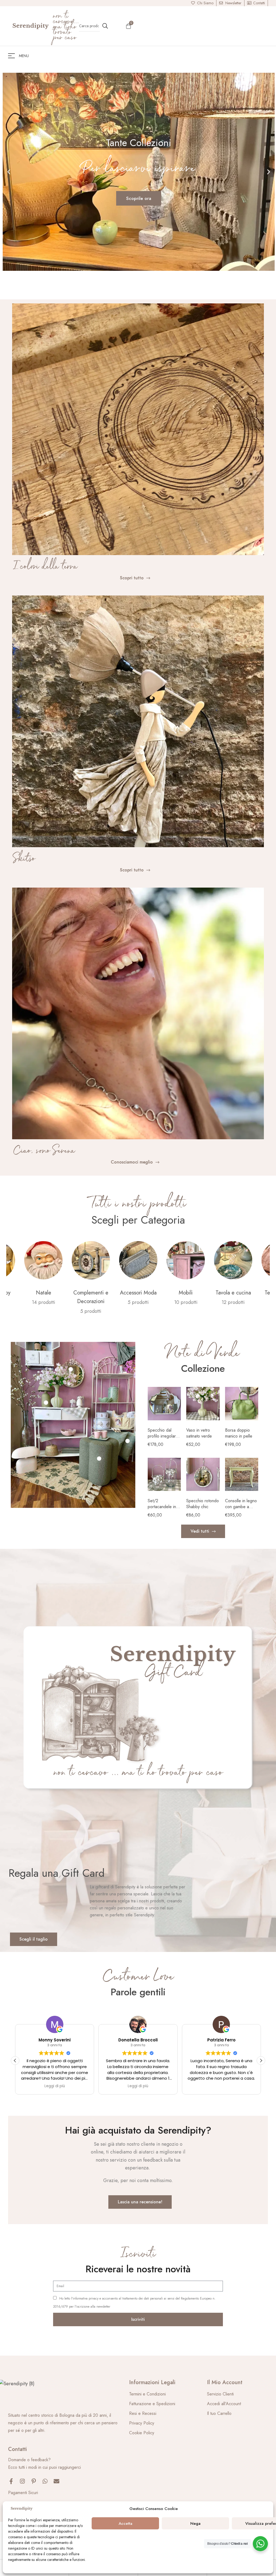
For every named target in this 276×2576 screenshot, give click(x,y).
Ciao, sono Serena (44, 1151)
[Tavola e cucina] (138, 1260)
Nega (195, 2523)
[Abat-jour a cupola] (46, 1403)
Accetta (125, 2523)
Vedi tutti (27, 1302)
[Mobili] (91, 1260)
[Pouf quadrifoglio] (99, 1459)
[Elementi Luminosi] (233, 1260)
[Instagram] (22, 2481)
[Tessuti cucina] (186, 1260)
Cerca (105, 26)
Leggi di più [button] (138, 2086)
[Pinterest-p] (34, 2481)
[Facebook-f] (11, 2481)
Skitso (24, 859)
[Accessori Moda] (43, 1260)
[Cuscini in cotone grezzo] (127, 1441)
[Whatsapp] (45, 2481)
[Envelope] (56, 2481)
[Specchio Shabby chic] (71, 1369)
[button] (9, 172)
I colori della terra (45, 567)
